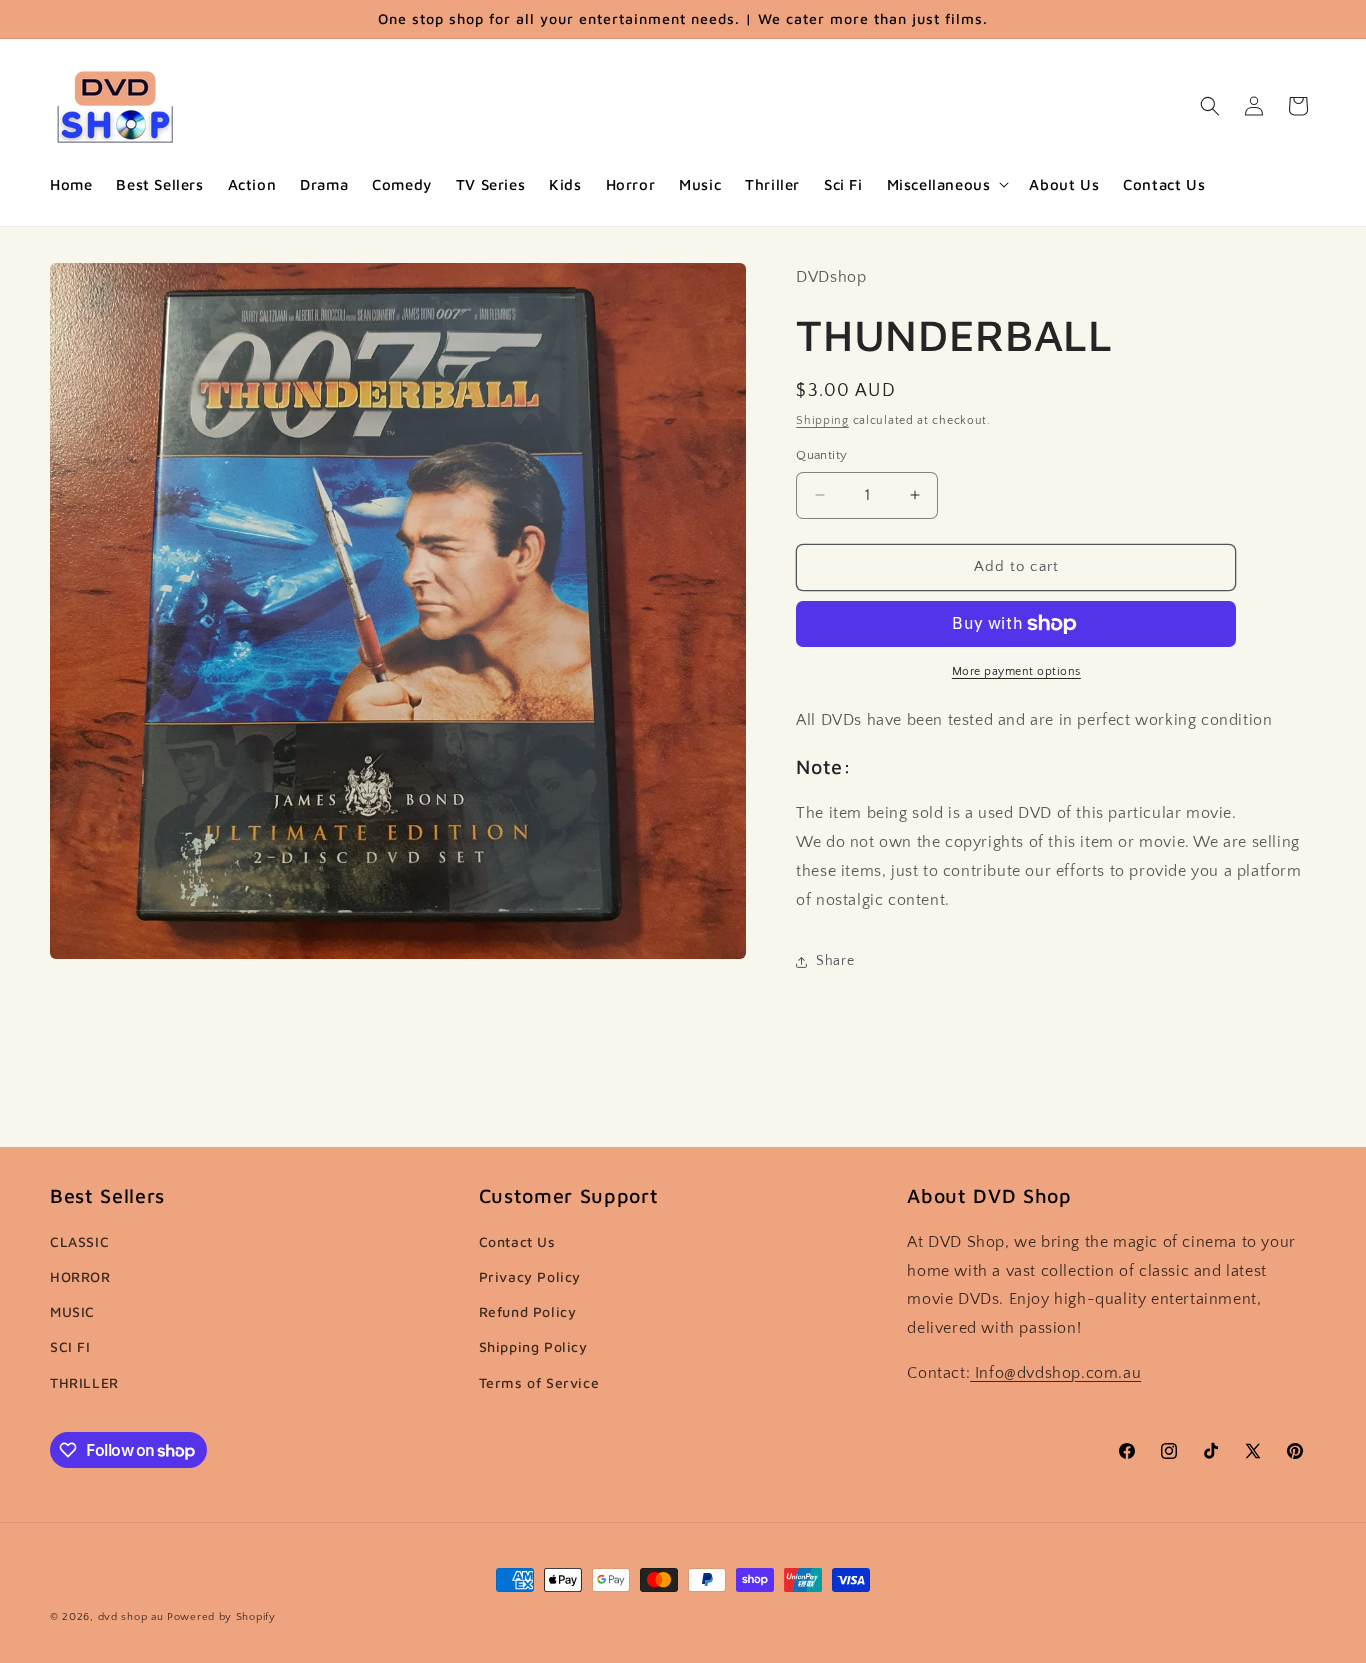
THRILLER (84, 1382)
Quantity (821, 455)
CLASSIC (79, 1241)
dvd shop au (131, 1617)
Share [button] (835, 961)
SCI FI (70, 1346)
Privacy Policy (530, 1276)
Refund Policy (528, 1311)
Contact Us (517, 1241)
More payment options (1016, 671)
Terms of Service (539, 1382)
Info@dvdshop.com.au (1055, 1373)
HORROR (80, 1276)
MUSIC (72, 1311)
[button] (946, 185)
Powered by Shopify (221, 1617)
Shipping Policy (533, 1346)
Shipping (822, 420)
